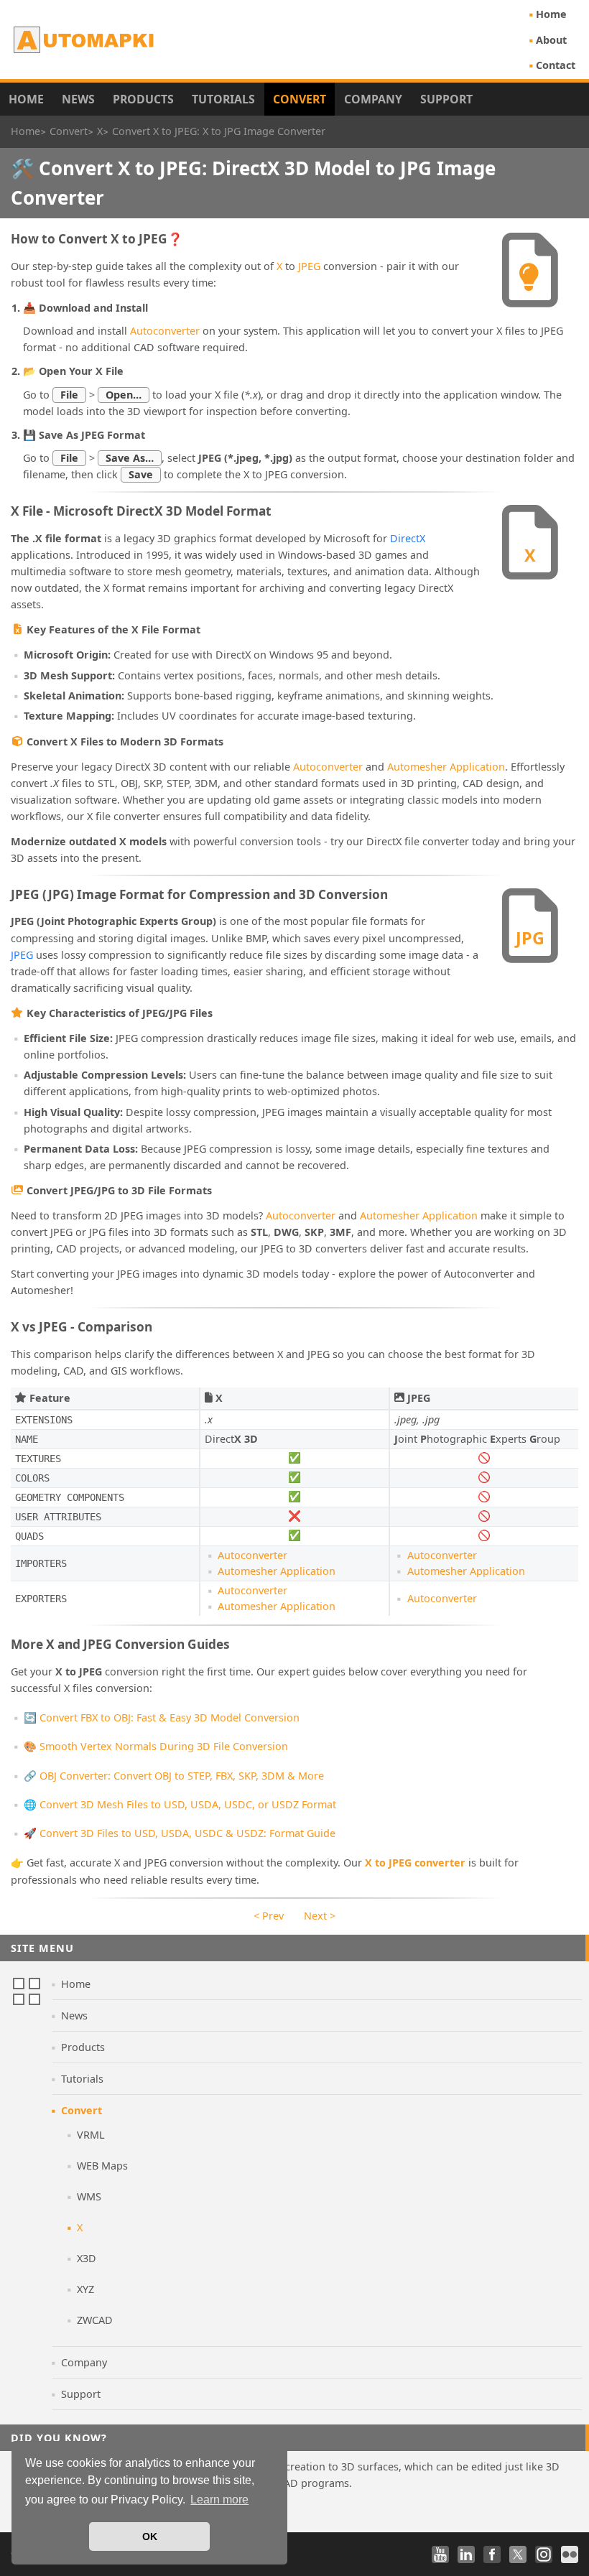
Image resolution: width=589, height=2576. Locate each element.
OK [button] (150, 2537)
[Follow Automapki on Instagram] (544, 2554)
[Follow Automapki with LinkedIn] (466, 2554)
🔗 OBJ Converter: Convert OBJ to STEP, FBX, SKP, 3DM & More (174, 1776)
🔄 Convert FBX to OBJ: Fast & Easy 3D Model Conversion (162, 1717)
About (551, 40)
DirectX (408, 538)
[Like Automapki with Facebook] (492, 2554)
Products (143, 99)
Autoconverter (165, 331)
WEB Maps (102, 2166)
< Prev (269, 1916)
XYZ (85, 2289)
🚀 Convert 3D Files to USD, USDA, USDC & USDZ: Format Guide (180, 1833)
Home (551, 14)
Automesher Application (446, 767)
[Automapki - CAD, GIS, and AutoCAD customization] (85, 39)
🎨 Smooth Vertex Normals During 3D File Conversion (156, 1746)
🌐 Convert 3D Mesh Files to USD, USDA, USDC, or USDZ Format (180, 1804)
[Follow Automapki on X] (518, 2554)
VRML (91, 2135)
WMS (89, 2196)
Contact (556, 65)
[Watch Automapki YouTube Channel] (440, 2554)
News (78, 99)
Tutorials (223, 99)
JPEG (309, 266)
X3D (87, 2258)
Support (446, 99)
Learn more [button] (219, 2500)
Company (373, 99)
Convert (300, 99)
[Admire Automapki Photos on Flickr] (570, 2554)
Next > (320, 1916)
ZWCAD (95, 2320)
